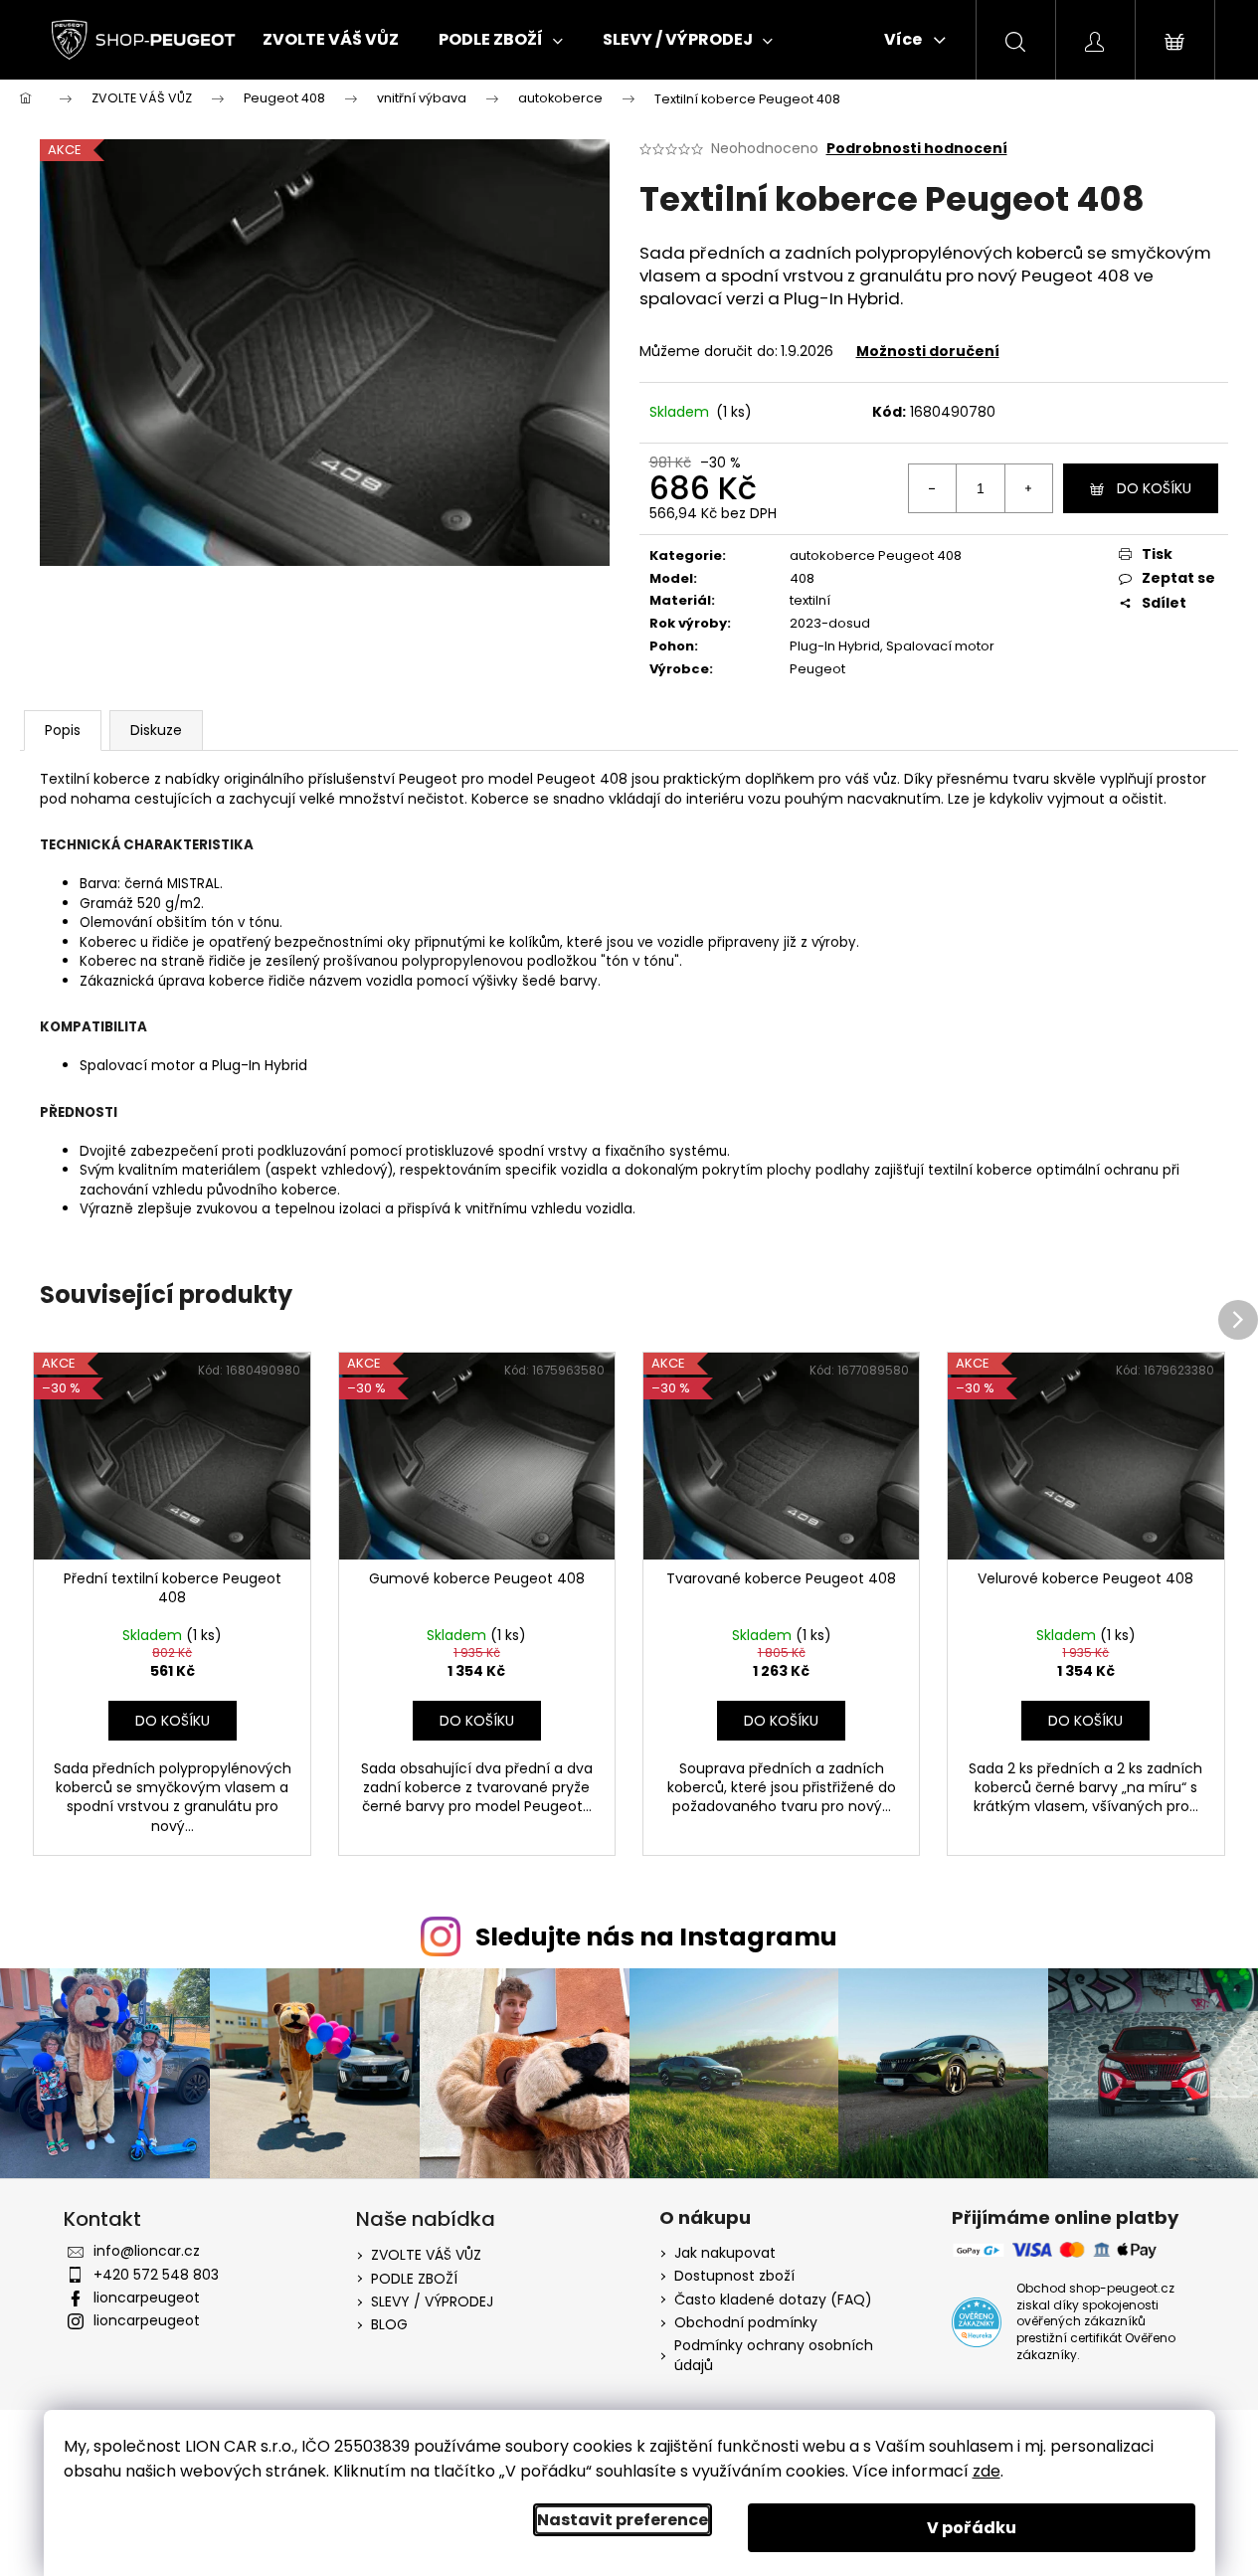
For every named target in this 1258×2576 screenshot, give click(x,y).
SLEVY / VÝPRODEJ (432, 2301)
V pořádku (972, 2528)
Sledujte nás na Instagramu (656, 1937)
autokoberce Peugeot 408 (876, 555)
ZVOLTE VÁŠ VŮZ (426, 2255)
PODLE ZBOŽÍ (414, 2279)
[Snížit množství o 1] (933, 488)
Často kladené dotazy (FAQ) (773, 2300)
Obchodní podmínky (746, 2323)
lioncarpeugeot (147, 2298)
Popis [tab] (63, 730)
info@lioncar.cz (147, 2251)
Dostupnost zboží (734, 2276)
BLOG (389, 2324)
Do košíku (1154, 488)
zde (987, 2471)
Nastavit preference (623, 2520)
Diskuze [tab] (156, 730)
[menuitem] (331, 40)
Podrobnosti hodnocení (917, 149)
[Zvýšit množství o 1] (1028, 488)
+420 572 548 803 (156, 2275)
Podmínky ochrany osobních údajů (774, 2355)
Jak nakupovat (725, 2253)
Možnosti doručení (928, 351)
